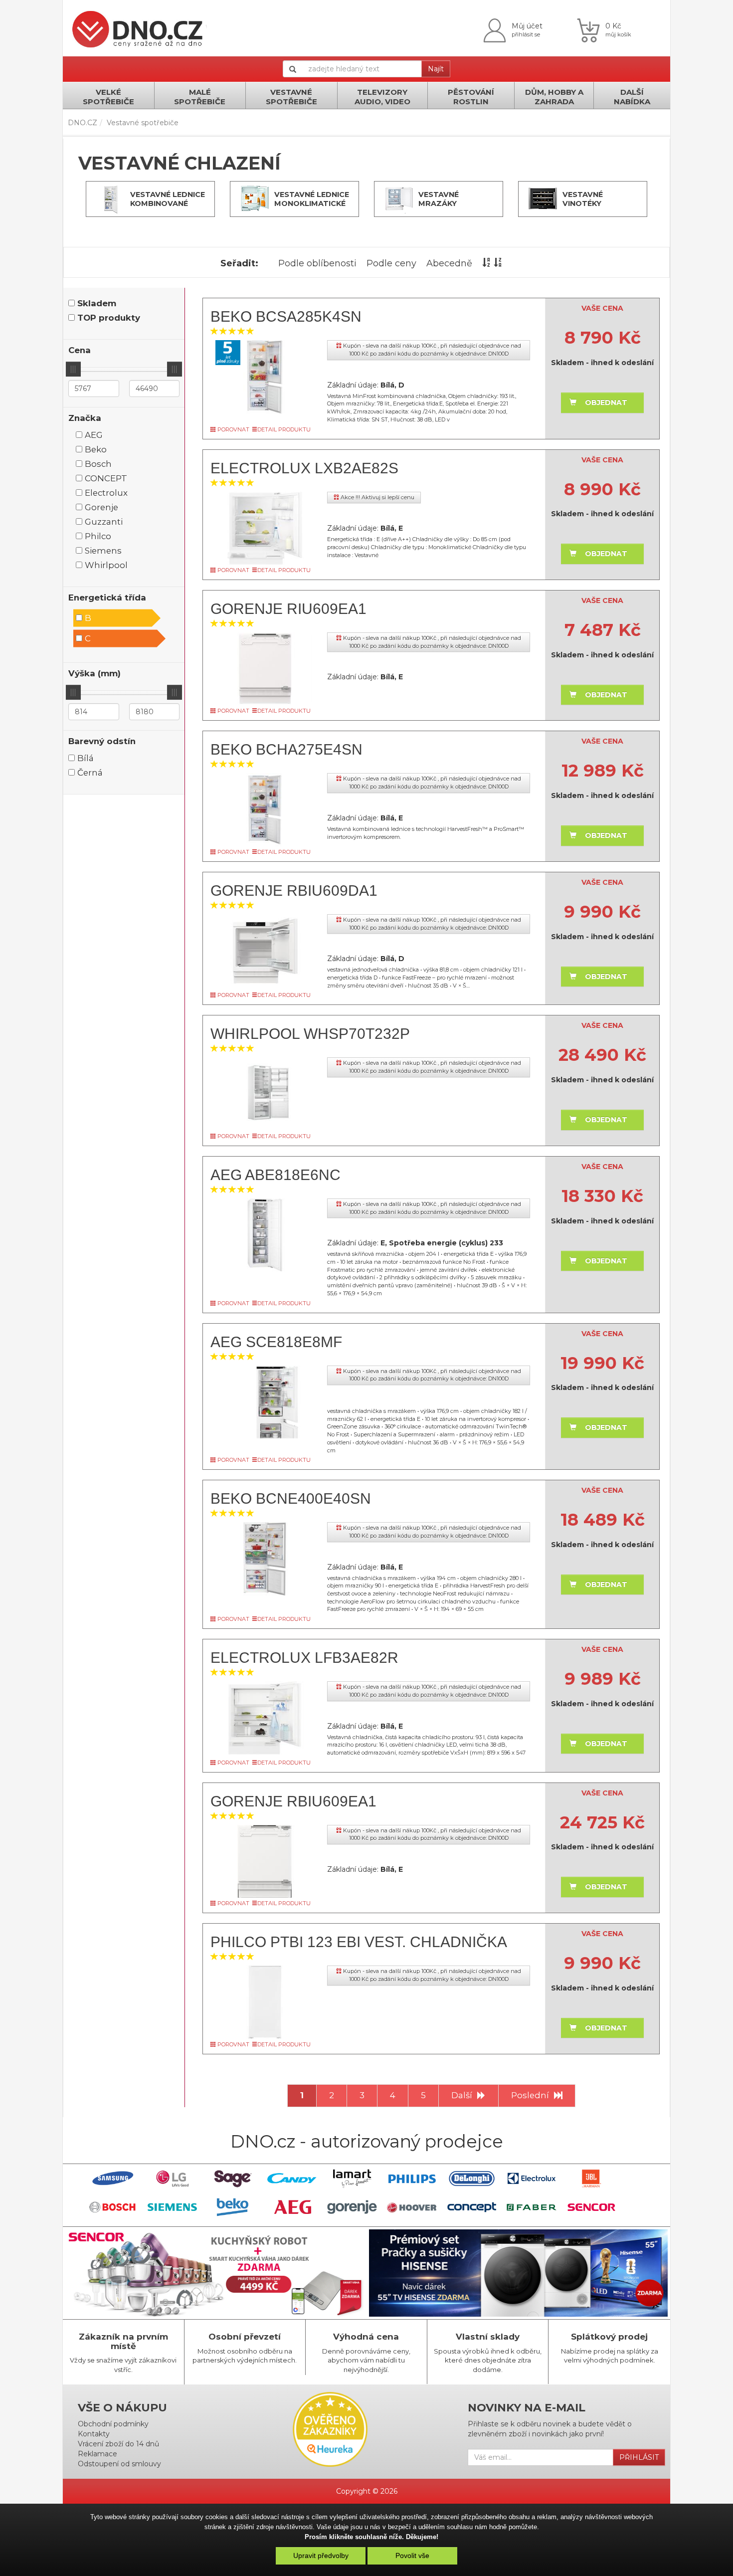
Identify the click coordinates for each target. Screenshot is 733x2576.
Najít (436, 69)
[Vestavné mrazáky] (399, 199)
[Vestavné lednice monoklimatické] (255, 199)
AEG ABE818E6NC (275, 1175)
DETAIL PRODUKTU (284, 429)
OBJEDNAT (606, 402)
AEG (94, 435)
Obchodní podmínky (113, 2424)
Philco (98, 536)
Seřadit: (239, 263)
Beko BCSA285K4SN (286, 316)
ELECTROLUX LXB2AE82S (304, 468)
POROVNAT (233, 429)
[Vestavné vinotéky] (543, 199)
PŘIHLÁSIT (639, 2457)
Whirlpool (106, 565)
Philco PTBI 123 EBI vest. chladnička (359, 1942)
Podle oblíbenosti (317, 263)
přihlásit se (526, 34)
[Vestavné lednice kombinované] (111, 199)
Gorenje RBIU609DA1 (294, 891)
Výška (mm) (94, 673)
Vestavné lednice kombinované (168, 199)
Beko (96, 449)
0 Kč (613, 26)
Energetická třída (107, 597)
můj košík (618, 34)
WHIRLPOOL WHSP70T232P (310, 1034)
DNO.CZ (83, 123)
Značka (85, 418)
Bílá (86, 758)
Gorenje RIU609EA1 (288, 609)
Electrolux (106, 493)
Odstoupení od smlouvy (119, 2464)
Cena (80, 350)
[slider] (73, 369)
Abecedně (449, 263)
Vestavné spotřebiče (143, 123)
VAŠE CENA (602, 308)
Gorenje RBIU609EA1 (293, 1801)
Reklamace (97, 2454)
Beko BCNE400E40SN (291, 1498)
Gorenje (101, 507)
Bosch (98, 464)
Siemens (103, 551)
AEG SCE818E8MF (276, 1342)
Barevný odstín (102, 741)
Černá (90, 773)
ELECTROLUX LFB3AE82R (304, 1658)
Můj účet (527, 26)
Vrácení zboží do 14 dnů (118, 2444)
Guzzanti (104, 522)
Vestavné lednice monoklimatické (312, 199)
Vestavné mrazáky (439, 199)
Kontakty (94, 2434)
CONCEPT (106, 478)
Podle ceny (391, 263)
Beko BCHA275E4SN (286, 749)
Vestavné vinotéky (583, 199)
